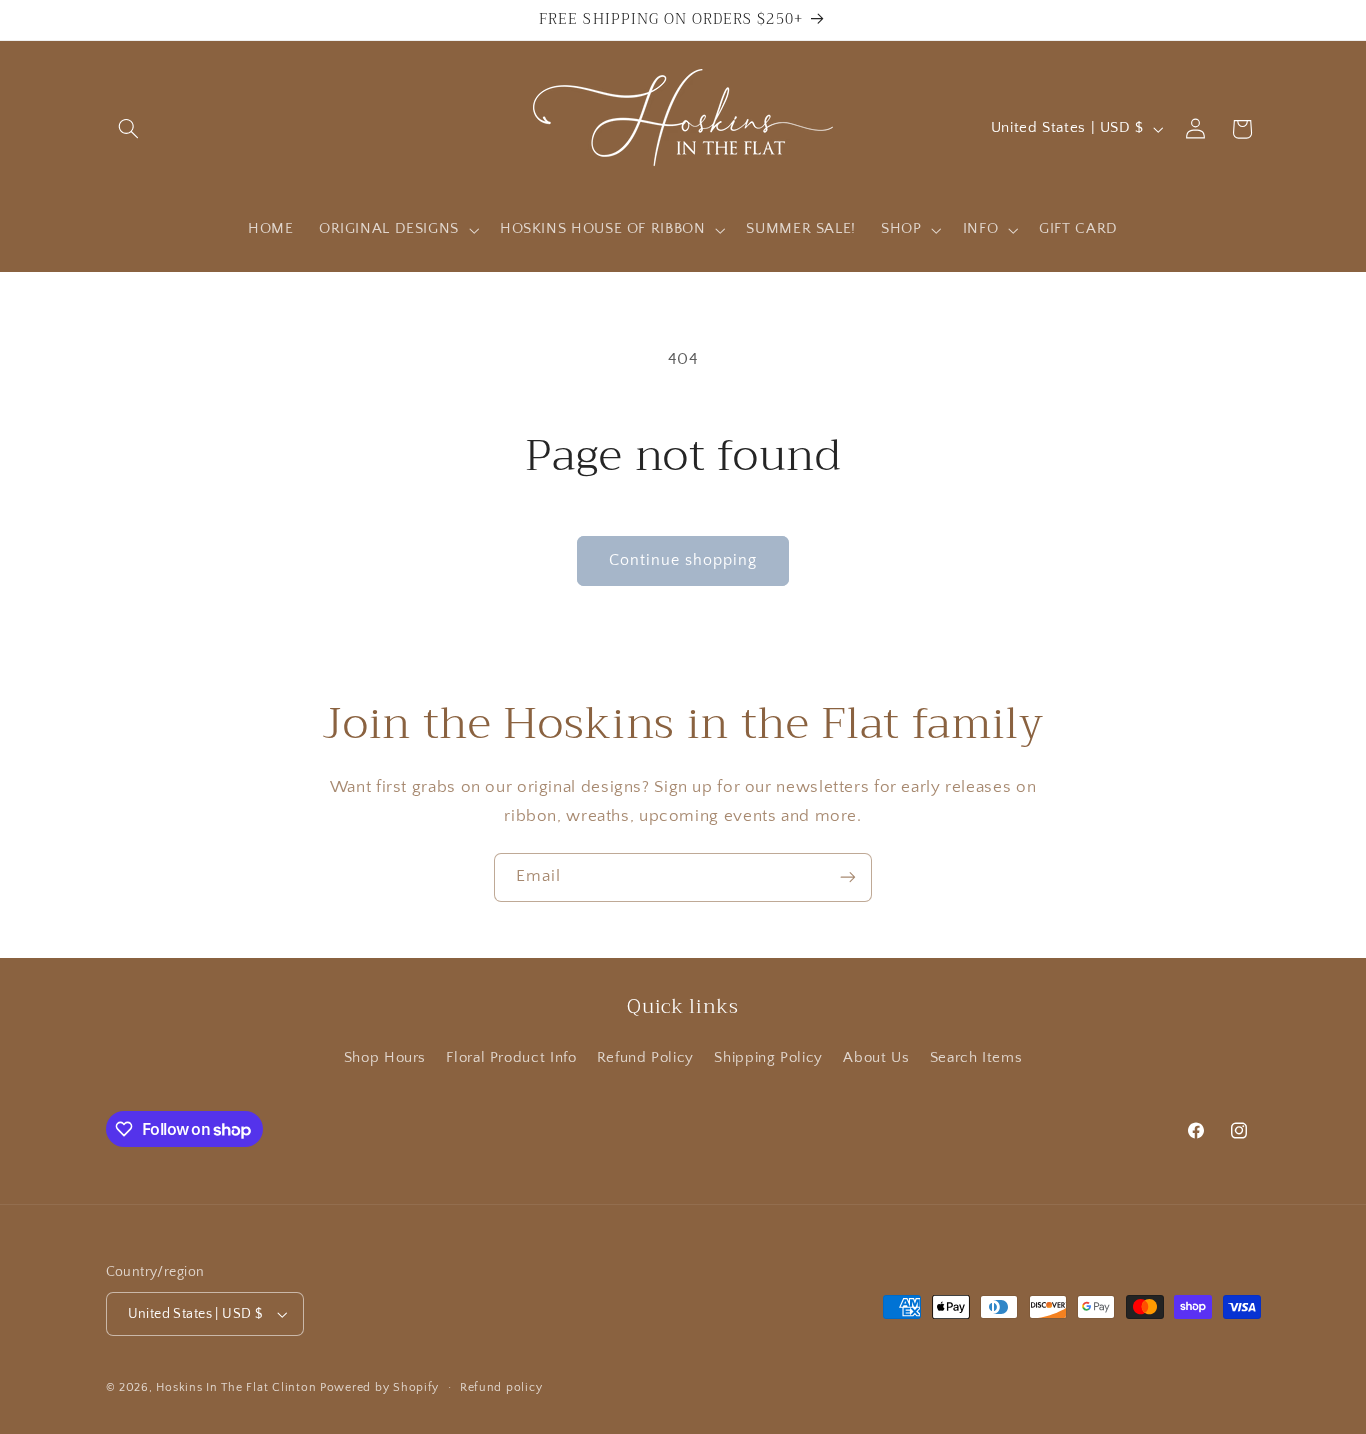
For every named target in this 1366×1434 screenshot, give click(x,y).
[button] (129, 129)
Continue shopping (683, 560)
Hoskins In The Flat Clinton (236, 1387)
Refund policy (501, 1387)
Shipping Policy (768, 1058)
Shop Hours (385, 1058)
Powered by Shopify (379, 1387)
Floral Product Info (511, 1058)
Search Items (976, 1058)
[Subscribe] (848, 877)
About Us (876, 1058)
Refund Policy (645, 1058)
